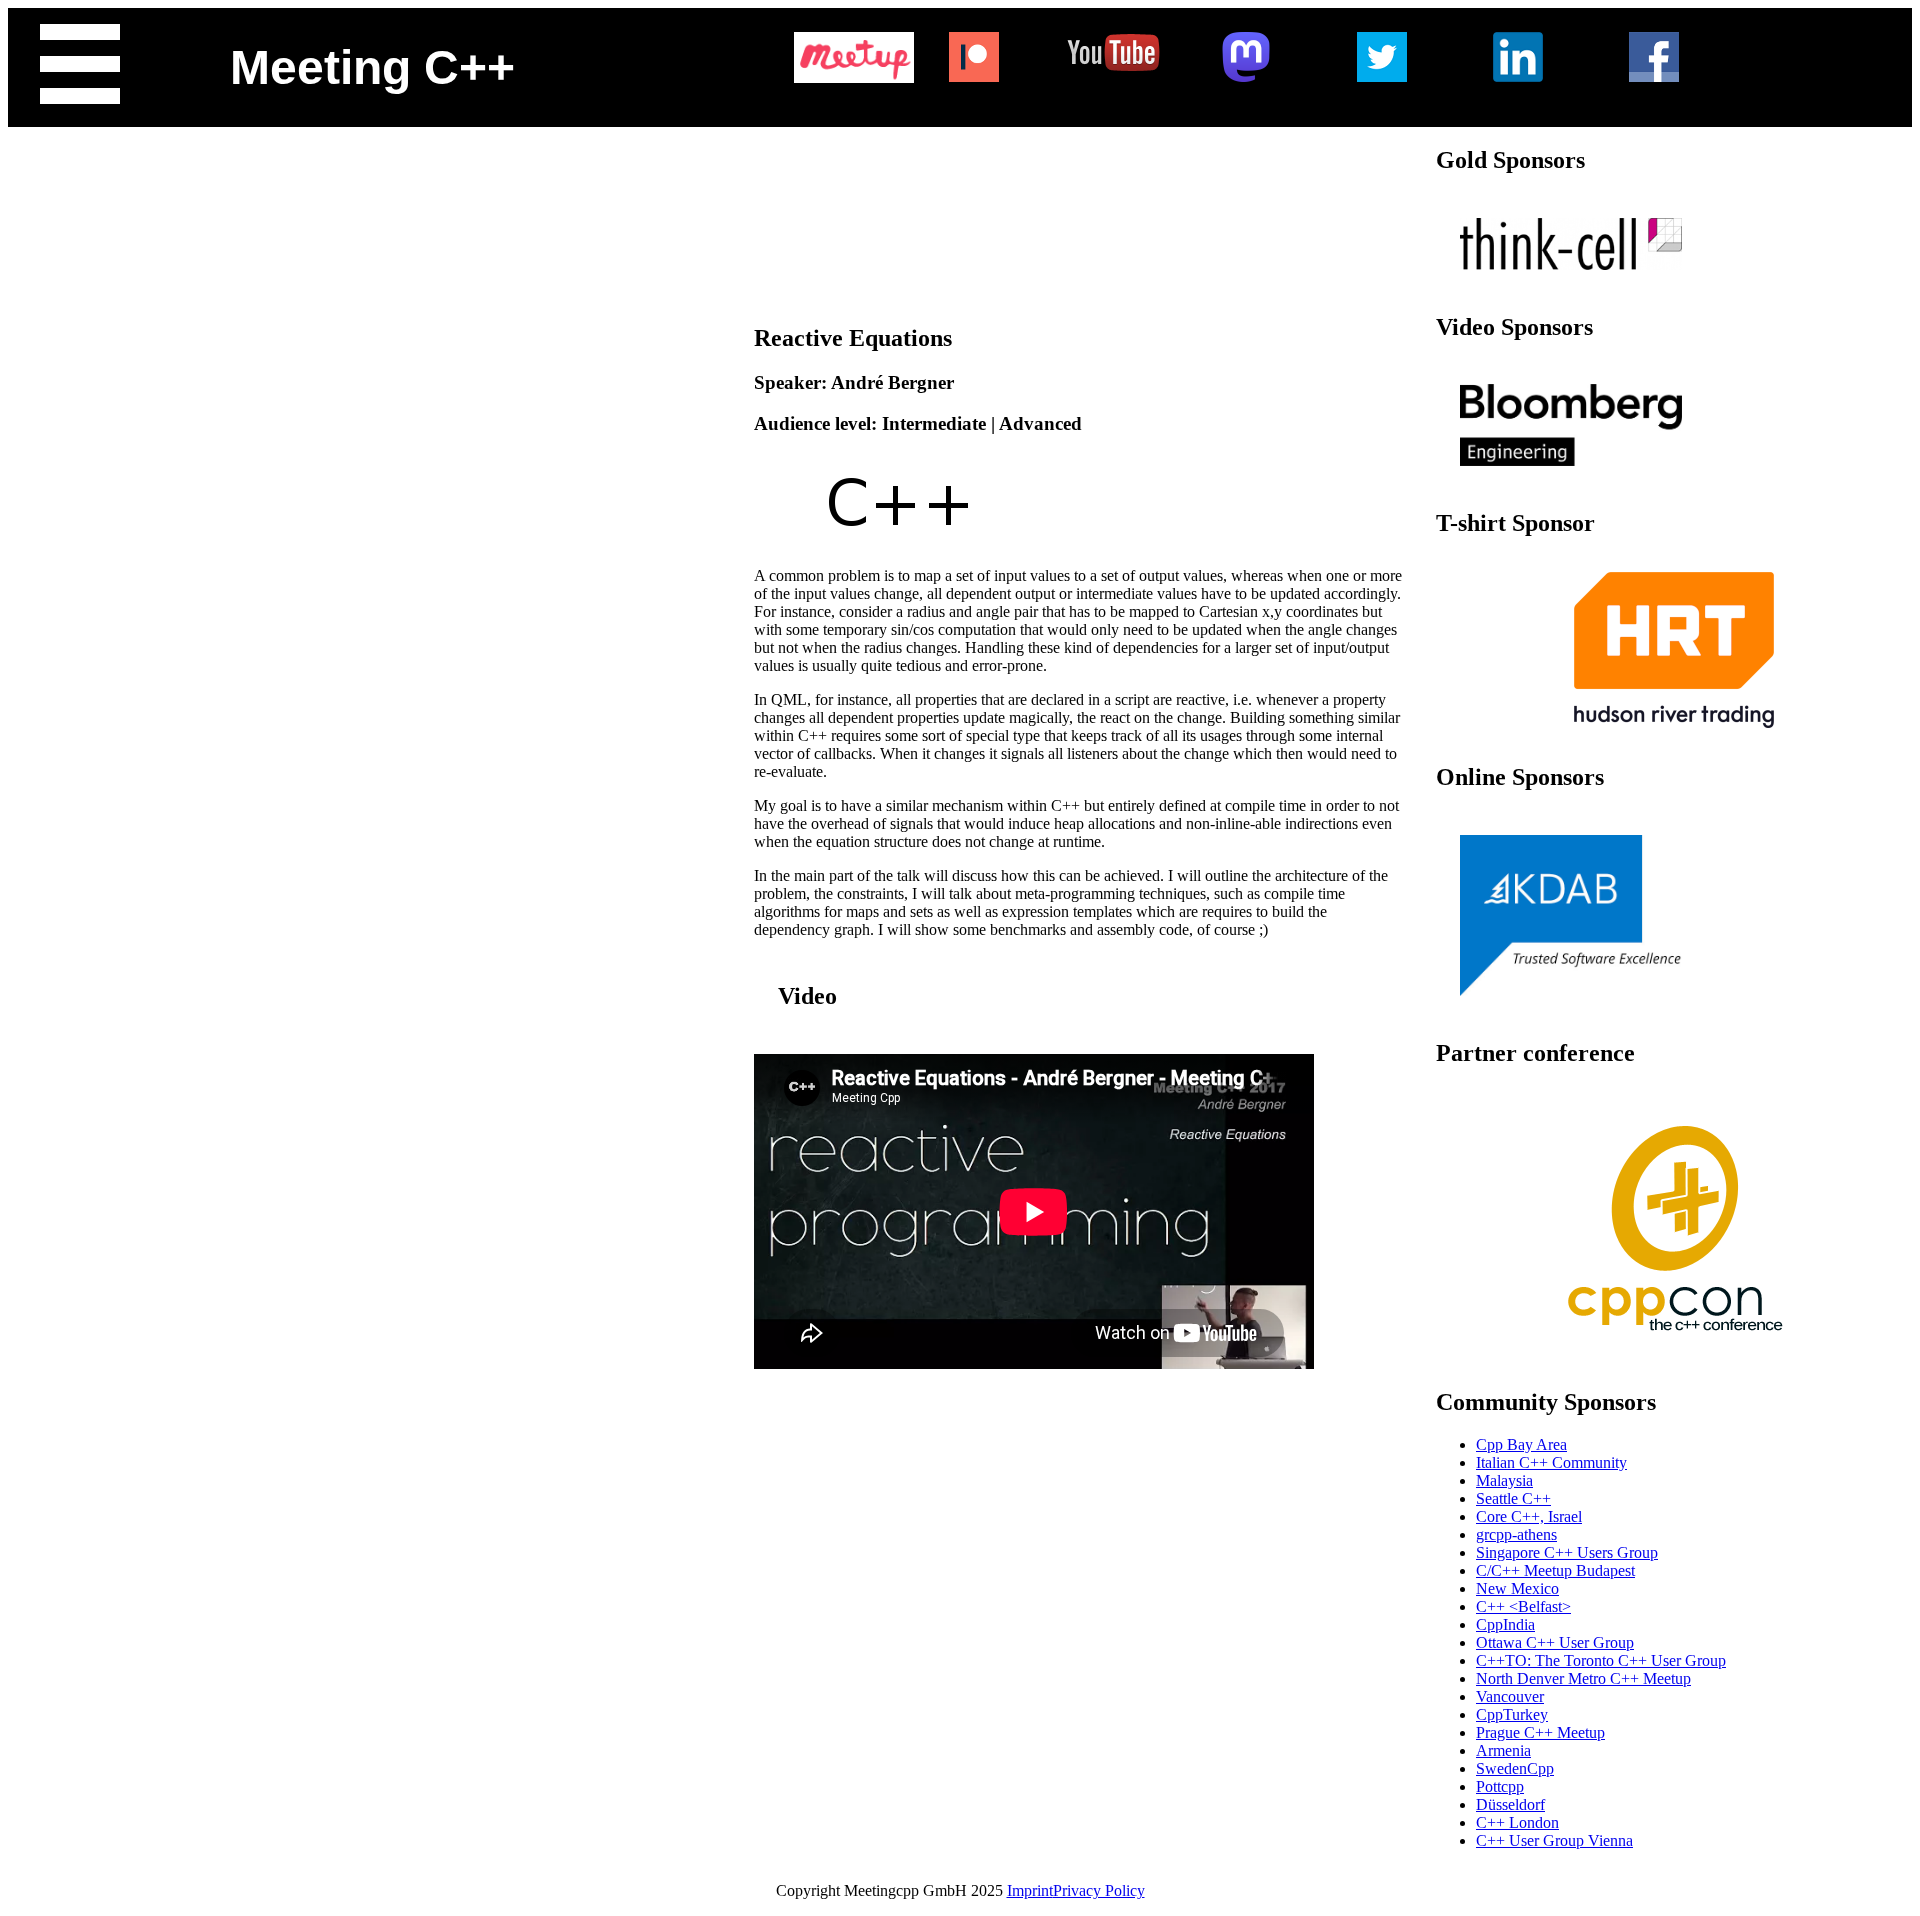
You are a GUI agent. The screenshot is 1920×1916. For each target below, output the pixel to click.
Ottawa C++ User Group (1555, 1642)
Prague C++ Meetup (1540, 1732)
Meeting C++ (372, 67)
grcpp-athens (1516, 1534)
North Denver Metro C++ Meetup (1583, 1678)
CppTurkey (1512, 1714)
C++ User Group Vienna (1554, 1840)
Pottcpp (1500, 1786)
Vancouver (1510, 1696)
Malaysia (1504, 1480)
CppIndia (1505, 1624)
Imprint (1030, 1890)
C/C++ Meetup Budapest (1555, 1570)
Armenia (1503, 1750)
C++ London (1517, 1822)
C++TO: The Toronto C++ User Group (1601, 1660)
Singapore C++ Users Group (1567, 1552)
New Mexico (1517, 1588)
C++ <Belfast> (1523, 1606)
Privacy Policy (1099, 1890)
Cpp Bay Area (1521, 1444)
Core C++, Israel (1529, 1516)
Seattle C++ (1513, 1498)
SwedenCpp (1515, 1768)
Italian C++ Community (1551, 1462)
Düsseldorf (1510, 1804)
